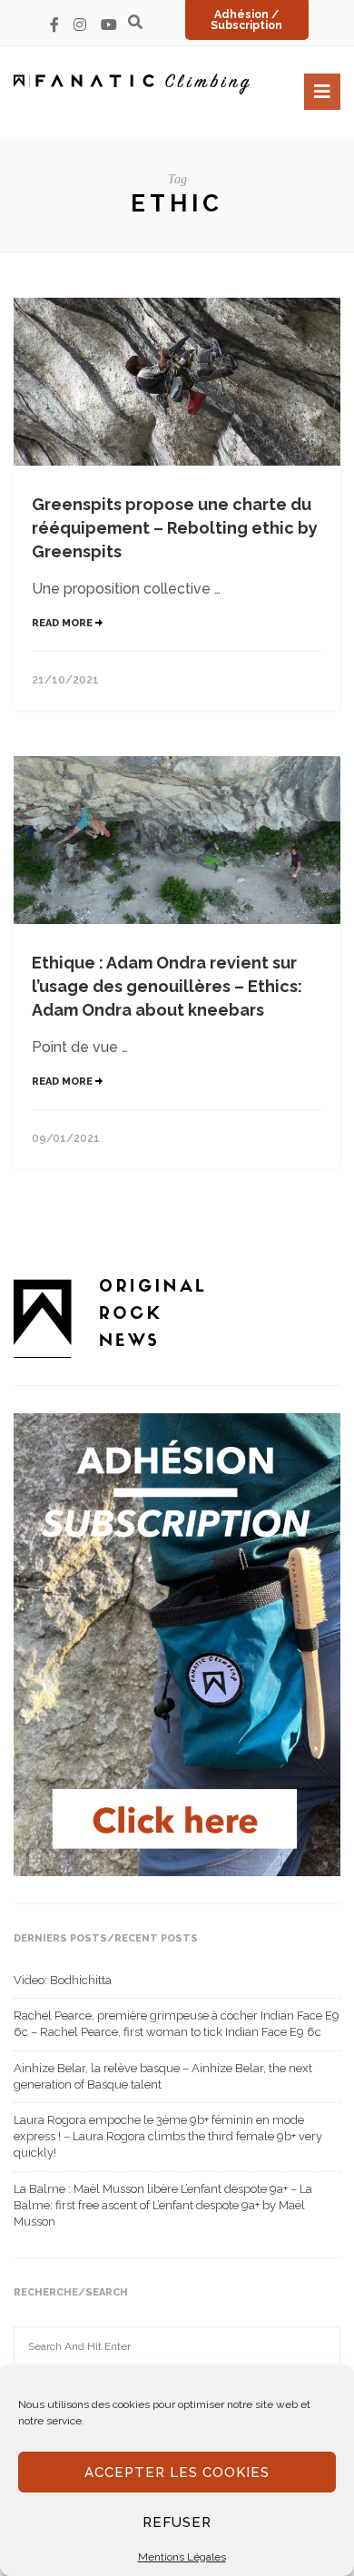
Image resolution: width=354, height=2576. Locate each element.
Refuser (177, 2522)
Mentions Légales (182, 2557)
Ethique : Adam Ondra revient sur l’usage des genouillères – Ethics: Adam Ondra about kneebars (167, 986)
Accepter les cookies (177, 2473)
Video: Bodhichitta (63, 1980)
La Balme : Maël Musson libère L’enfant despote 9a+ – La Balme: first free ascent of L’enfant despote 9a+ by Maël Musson (163, 2205)
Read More (64, 623)
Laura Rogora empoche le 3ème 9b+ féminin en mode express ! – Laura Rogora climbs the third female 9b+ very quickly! (168, 2136)
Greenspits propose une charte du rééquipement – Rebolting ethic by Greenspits (175, 528)
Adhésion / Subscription (246, 20)
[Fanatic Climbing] (132, 84)
